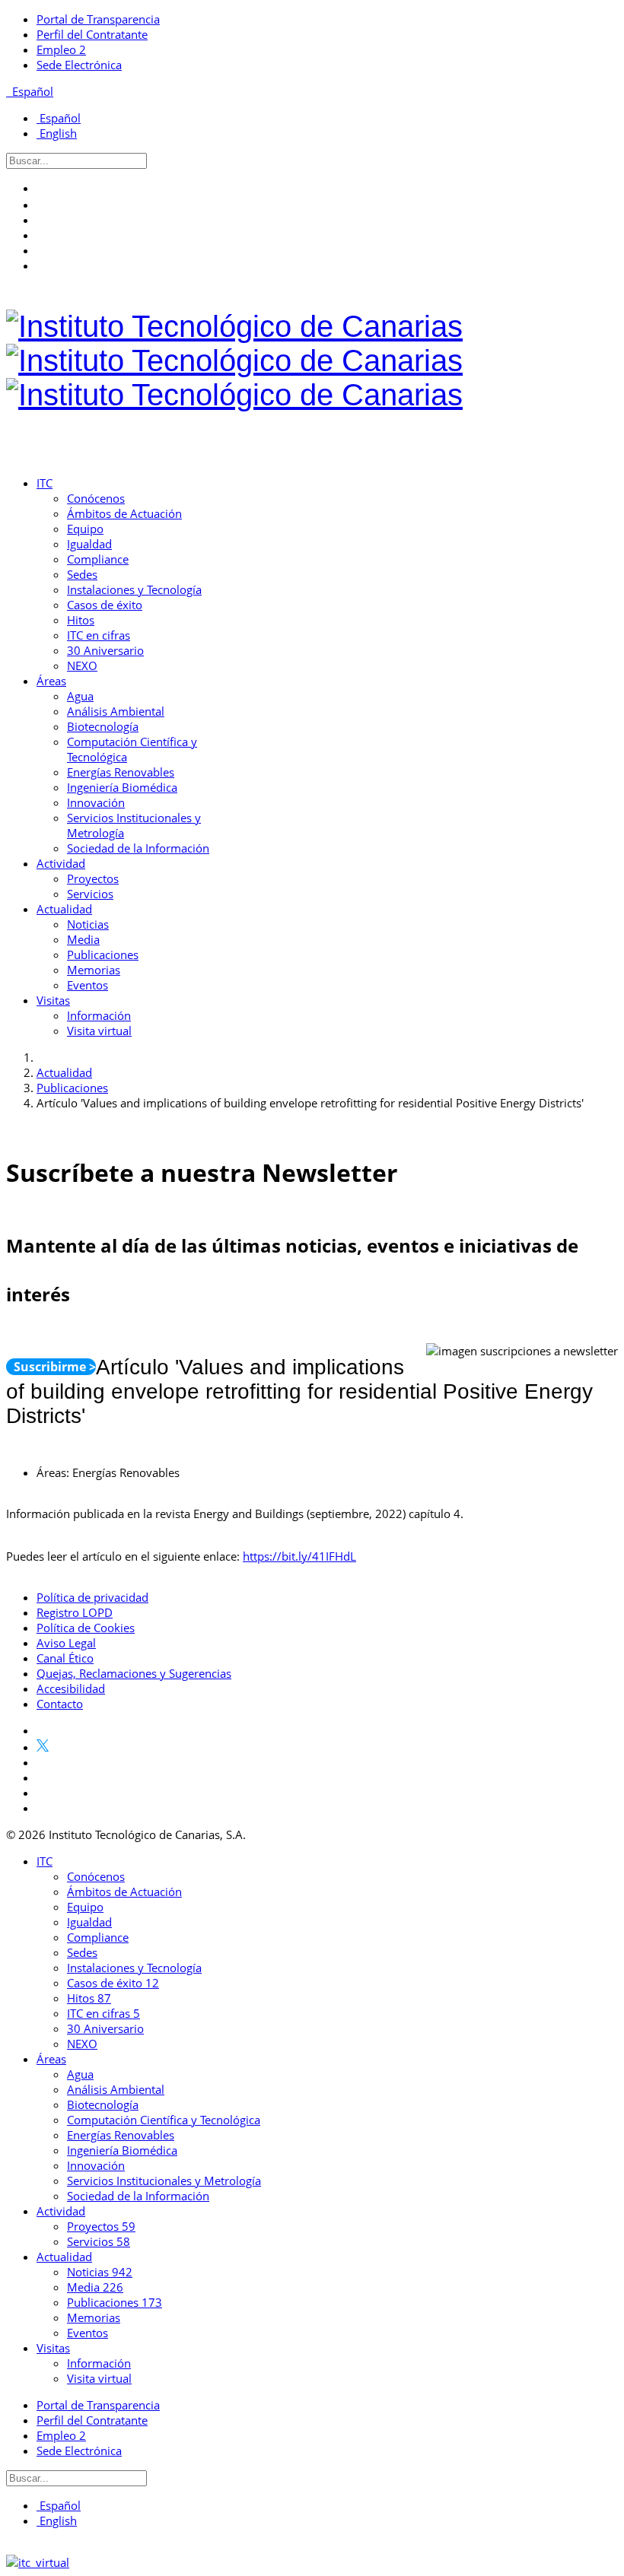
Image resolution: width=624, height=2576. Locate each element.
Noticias (88, 924)
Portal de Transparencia (98, 19)
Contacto (60, 1704)
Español (31, 91)
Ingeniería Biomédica (122, 787)
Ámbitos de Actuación (124, 513)
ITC (45, 483)
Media (83, 939)
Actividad (61, 863)
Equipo (85, 529)
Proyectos (93, 878)
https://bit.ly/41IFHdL (299, 1556)
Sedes (82, 574)
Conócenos (96, 498)
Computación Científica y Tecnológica (164, 2120)
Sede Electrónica (79, 65)
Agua (80, 696)
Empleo (61, 49)
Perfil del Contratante (92, 34)
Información (99, 1015)
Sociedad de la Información (138, 848)
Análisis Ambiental (116, 711)
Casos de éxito (105, 605)
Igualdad (89, 544)
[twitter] (43, 205)
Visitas (53, 1000)
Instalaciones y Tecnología (134, 589)
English (57, 133)
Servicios (90, 894)
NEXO (82, 665)
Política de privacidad (92, 1597)
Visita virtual (99, 1031)
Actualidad (64, 909)
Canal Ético (65, 1658)
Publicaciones (103, 954)
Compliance (98, 559)
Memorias (94, 970)
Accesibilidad (71, 1688)
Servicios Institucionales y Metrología (164, 2181)
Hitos (81, 620)
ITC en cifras (99, 635)
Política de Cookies (86, 1628)
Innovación (96, 802)
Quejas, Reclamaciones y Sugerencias (134, 1673)
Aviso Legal (66, 1643)
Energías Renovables (121, 772)
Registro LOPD (75, 1612)
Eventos (88, 985)
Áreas (51, 681)
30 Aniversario (105, 650)
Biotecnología (103, 726)
